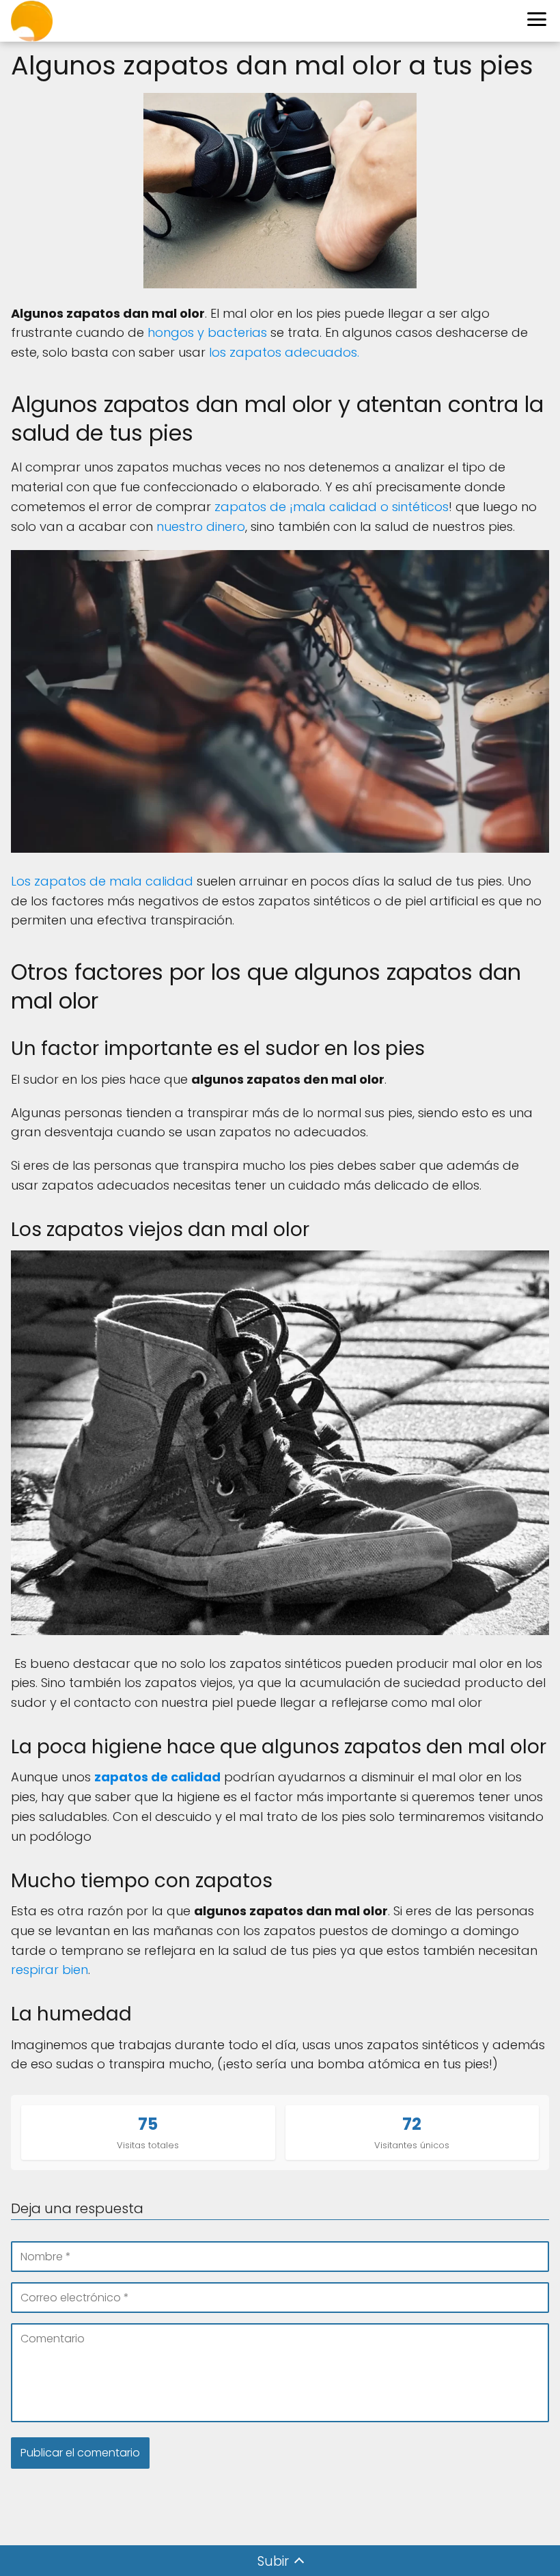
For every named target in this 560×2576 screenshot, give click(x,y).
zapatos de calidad (157, 1777)
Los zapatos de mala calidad (102, 881)
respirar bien (50, 1970)
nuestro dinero (201, 526)
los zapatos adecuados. (284, 352)
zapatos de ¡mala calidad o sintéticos (332, 507)
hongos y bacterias (207, 332)
